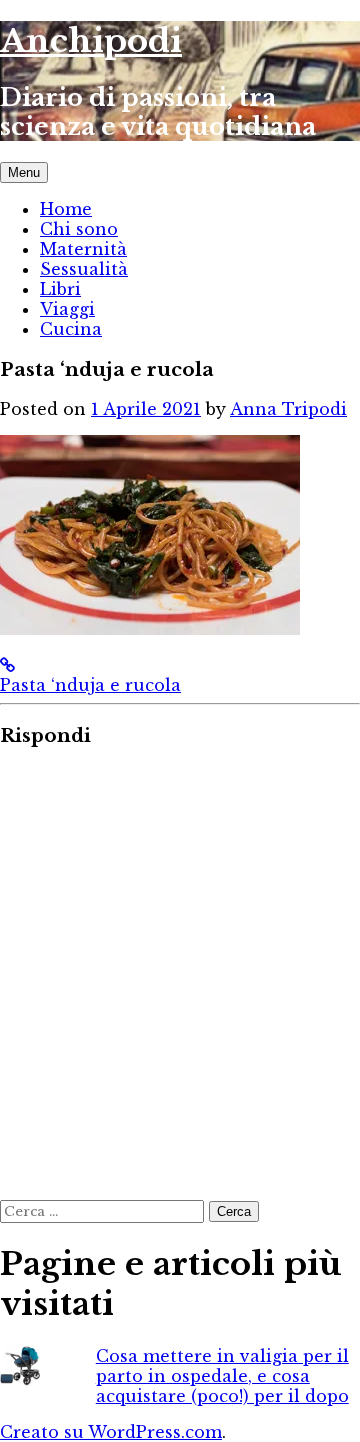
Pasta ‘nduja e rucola (90, 685)
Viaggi (67, 309)
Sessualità (84, 269)
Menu (24, 172)
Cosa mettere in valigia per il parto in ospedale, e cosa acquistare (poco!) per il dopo (222, 1376)
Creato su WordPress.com (111, 1432)
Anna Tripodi (288, 409)
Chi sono (79, 229)
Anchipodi (91, 41)
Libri (60, 289)
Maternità (83, 249)
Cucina (71, 329)
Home (66, 209)
